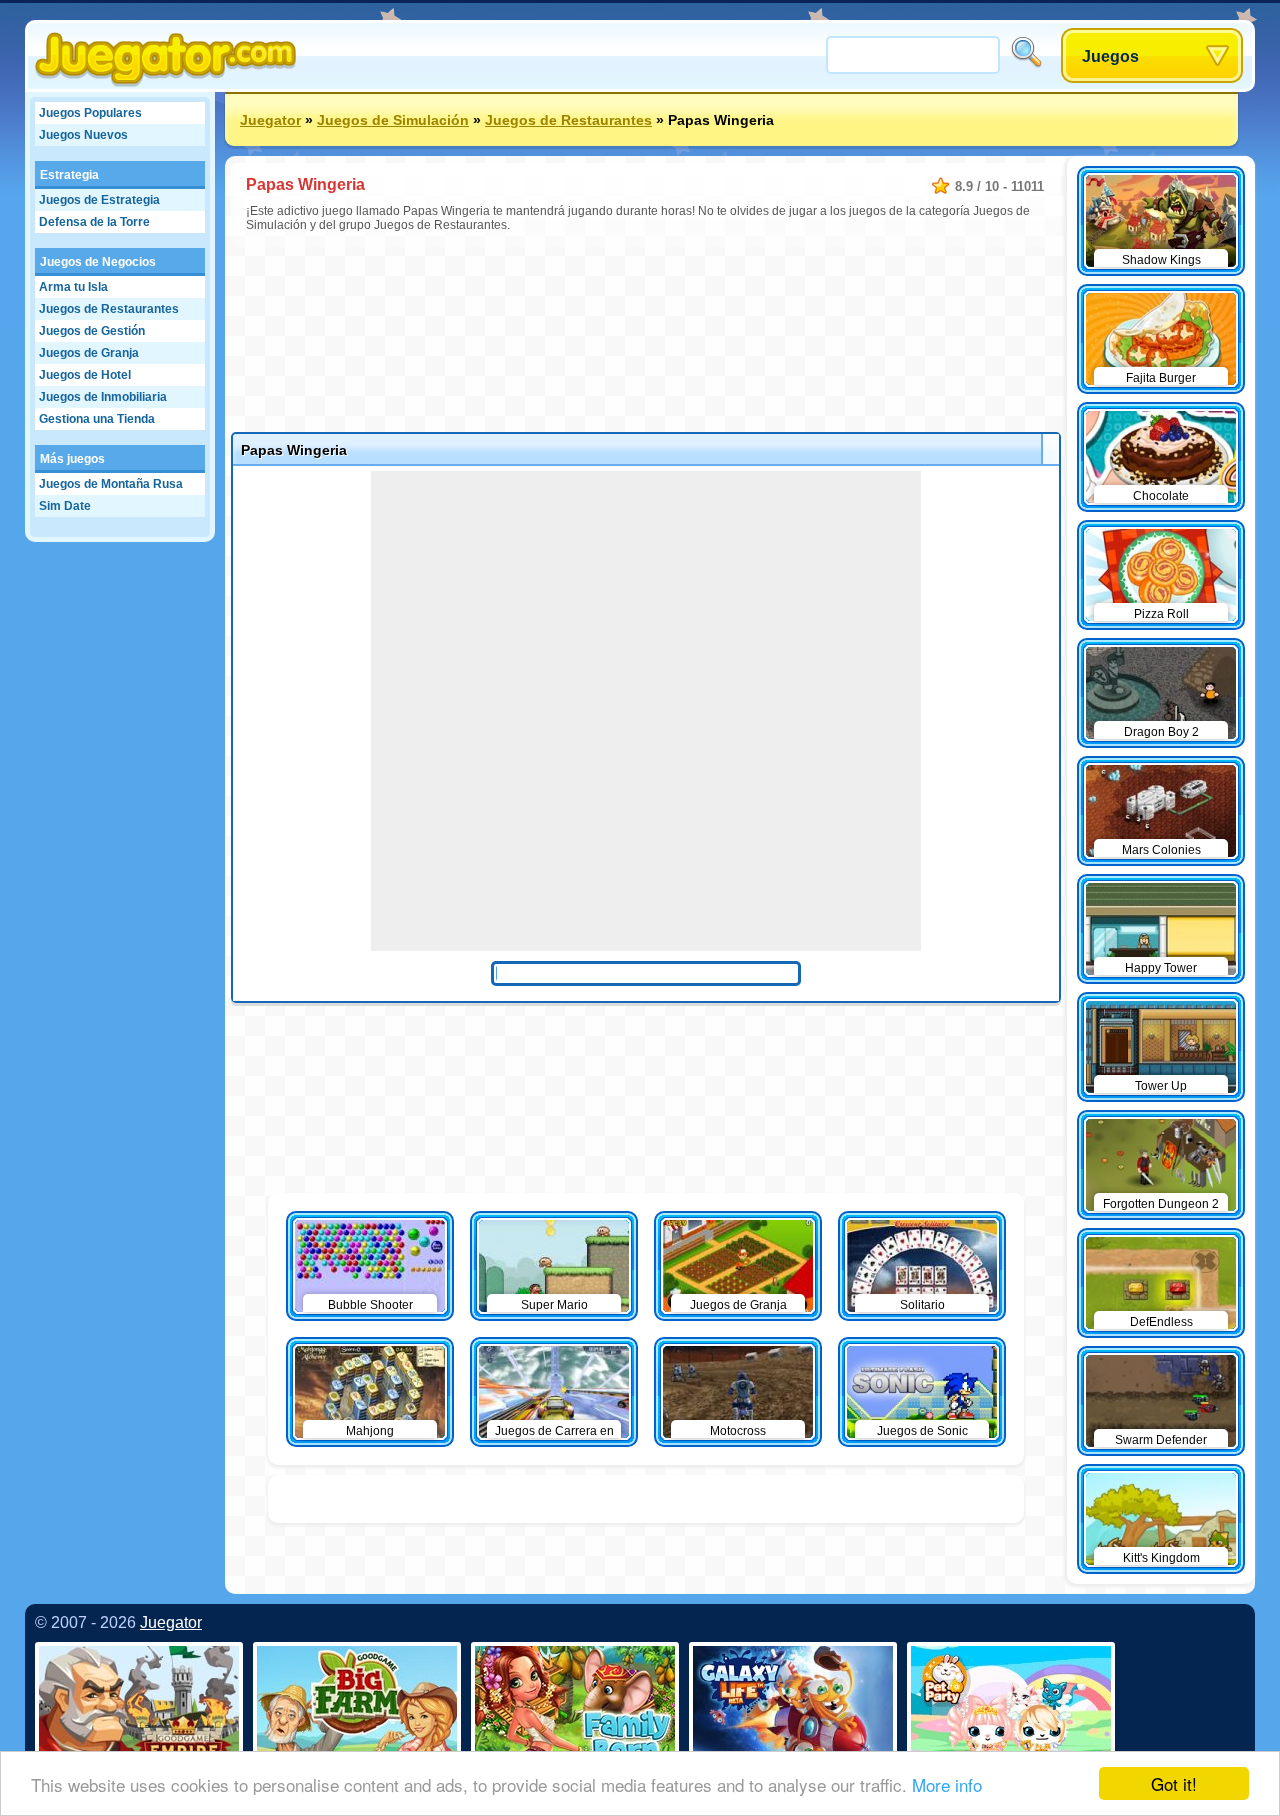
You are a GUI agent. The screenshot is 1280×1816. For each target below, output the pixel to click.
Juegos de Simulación (393, 120)
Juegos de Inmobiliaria (103, 397)
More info (947, 1784)
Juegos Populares (90, 113)
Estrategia (69, 175)
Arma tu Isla (73, 287)
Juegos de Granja (89, 353)
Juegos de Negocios (98, 262)
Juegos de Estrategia (99, 200)
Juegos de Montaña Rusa (111, 484)
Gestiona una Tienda (97, 419)
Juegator (270, 120)
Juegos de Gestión (92, 331)
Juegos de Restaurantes (109, 309)
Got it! (1174, 1783)
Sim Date (65, 506)
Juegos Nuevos (83, 135)
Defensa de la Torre (94, 222)
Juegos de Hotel (85, 375)
